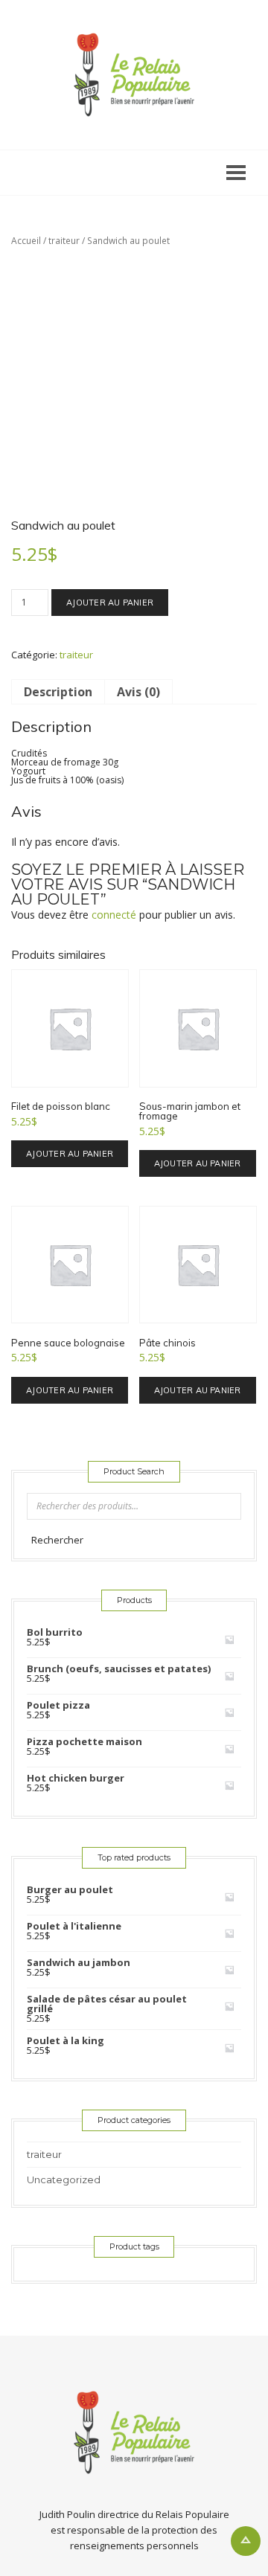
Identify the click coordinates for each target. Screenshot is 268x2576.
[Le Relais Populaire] (134, 75)
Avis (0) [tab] (138, 692)
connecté (114, 915)
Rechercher (57, 1540)
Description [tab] (58, 692)
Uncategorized (64, 2180)
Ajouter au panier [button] (70, 1154)
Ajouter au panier (110, 603)
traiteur (64, 241)
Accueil (26, 241)
